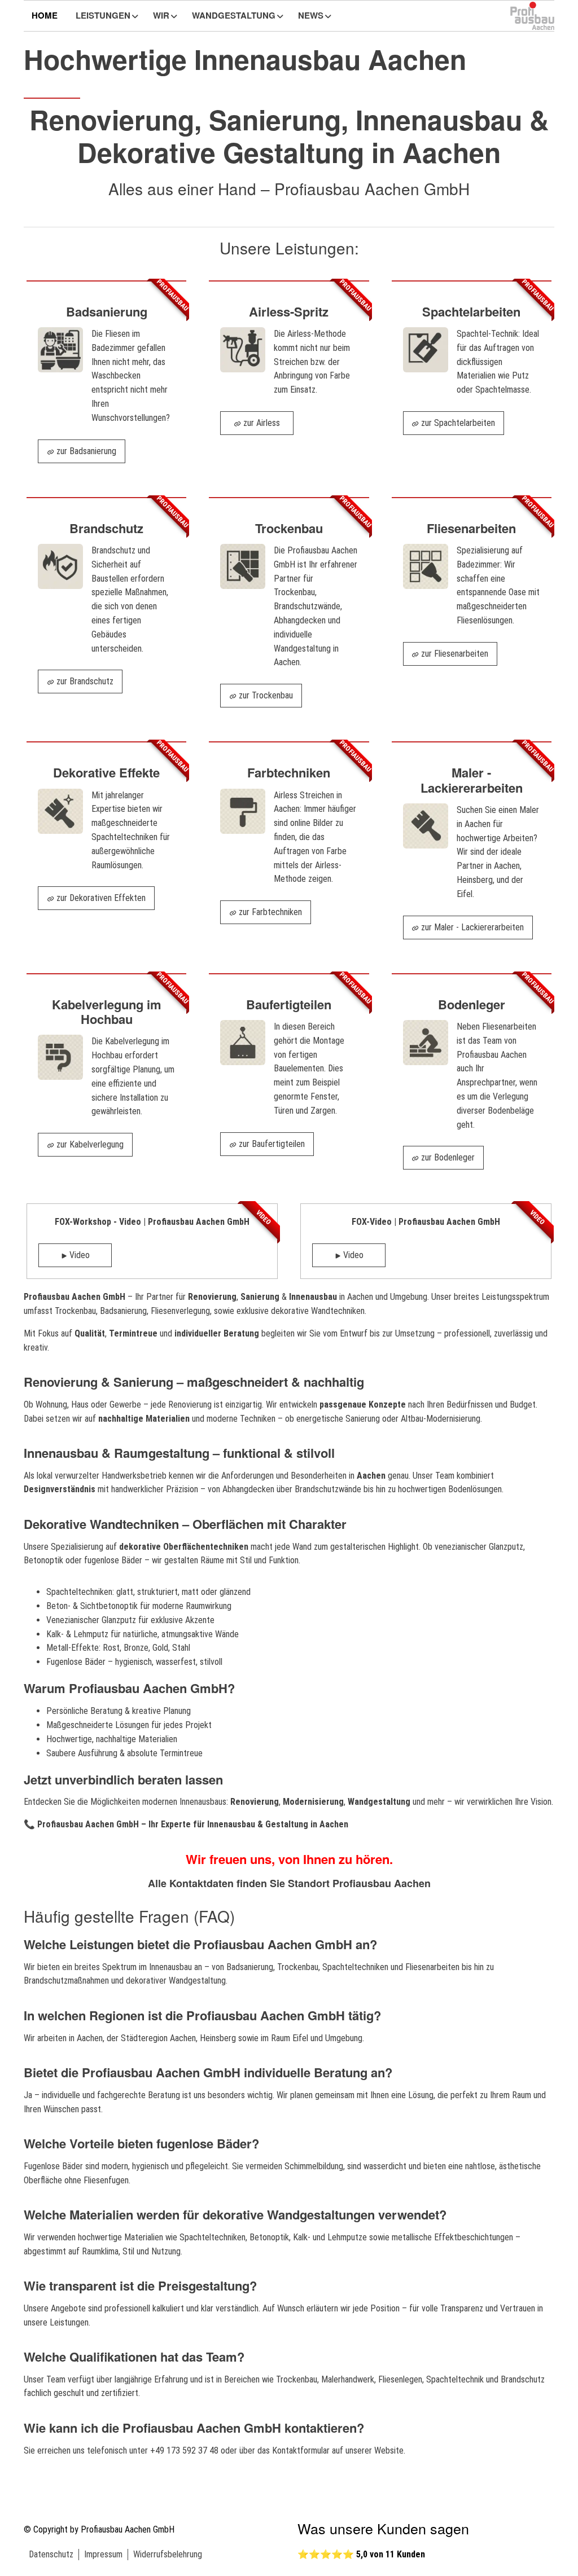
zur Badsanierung (85, 451)
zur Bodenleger (447, 1157)
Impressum (103, 2554)
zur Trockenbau (265, 695)
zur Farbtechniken (269, 912)
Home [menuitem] (45, 15)
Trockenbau (75, 1311)
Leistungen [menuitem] (103, 15)
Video (78, 1255)
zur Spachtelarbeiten (457, 423)
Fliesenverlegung (180, 1311)
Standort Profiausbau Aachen (359, 1883)
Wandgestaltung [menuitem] (234, 15)
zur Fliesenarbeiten (454, 654)
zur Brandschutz (84, 681)
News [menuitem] (311, 15)
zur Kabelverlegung (89, 1144)
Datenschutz (51, 2554)
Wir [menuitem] (161, 15)
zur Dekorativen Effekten (100, 898)
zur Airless (260, 423)
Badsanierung (123, 1311)
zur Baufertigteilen (271, 1144)
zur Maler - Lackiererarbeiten (471, 927)
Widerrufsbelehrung (168, 2554)
